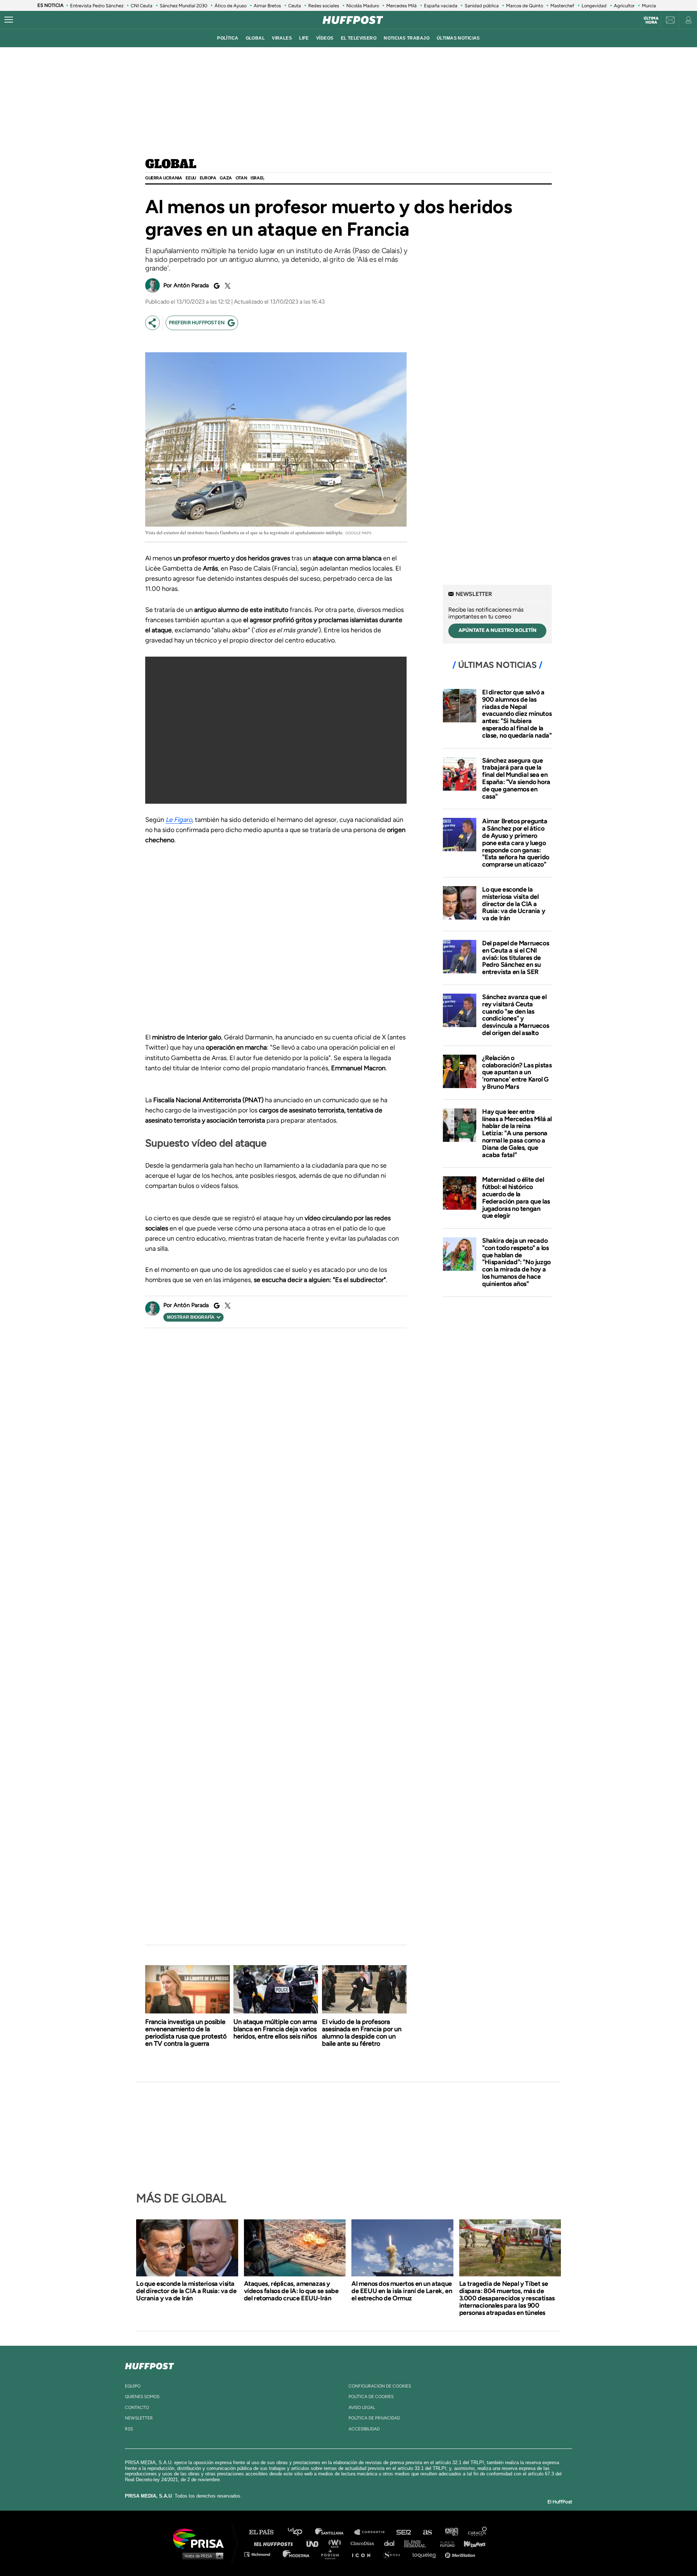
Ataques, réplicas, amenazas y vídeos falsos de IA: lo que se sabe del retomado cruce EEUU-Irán (291, 2291)
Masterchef (562, 6)
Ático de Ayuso (231, 6)
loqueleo (426, 2554)
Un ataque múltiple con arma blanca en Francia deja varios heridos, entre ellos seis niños (275, 2029)
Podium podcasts (333, 2554)
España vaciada (441, 6)
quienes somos (142, 2397)
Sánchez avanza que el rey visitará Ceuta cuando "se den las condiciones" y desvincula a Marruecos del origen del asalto (515, 1015)
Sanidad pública (482, 6)
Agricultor (624, 6)
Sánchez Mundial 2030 (184, 6)
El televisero (359, 38)
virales (282, 38)
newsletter (139, 2418)
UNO (315, 2543)
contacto (137, 2407)
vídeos (325, 38)
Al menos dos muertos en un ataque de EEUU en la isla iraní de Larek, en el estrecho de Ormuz (402, 2291)
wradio (336, 2543)
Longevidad (594, 6)
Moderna (297, 2554)
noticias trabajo (407, 38)
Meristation (461, 2554)
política (228, 38)
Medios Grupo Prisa (201, 2556)
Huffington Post (275, 2543)
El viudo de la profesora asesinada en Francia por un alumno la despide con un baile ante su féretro (362, 2033)
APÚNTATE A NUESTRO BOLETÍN (498, 630)
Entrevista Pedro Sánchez (97, 6)
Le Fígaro (179, 820)
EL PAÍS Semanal (418, 2543)
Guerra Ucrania (164, 178)
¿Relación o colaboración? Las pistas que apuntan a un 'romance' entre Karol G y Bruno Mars (517, 1072)
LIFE (304, 38)
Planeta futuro (445, 2543)
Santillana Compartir (373, 2532)
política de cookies (371, 2397)
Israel (257, 178)
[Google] (216, 286)
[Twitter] (227, 286)
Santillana (334, 2532)
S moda (394, 2554)
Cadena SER (404, 2532)
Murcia (649, 6)
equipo (133, 2386)
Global (171, 165)
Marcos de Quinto (525, 6)
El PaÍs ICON (364, 2554)
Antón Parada (191, 285)
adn (451, 2532)
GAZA (226, 178)
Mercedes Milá (402, 6)
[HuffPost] (150, 2365)
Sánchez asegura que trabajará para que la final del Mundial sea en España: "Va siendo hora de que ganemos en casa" (516, 778)
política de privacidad (374, 2418)
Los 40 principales (300, 2532)
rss (129, 2429)
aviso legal (362, 2407)
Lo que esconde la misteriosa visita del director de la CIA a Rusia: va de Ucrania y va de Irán (513, 904)
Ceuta (295, 6)
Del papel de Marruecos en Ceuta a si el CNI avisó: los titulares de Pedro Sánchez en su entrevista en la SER (515, 958)
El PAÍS (266, 2532)
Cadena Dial (392, 2543)
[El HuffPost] (353, 20)
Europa (208, 178)
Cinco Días (364, 2543)
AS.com (427, 2532)
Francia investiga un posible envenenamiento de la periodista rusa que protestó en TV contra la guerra (186, 2033)
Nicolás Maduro (363, 6)
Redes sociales (324, 6)
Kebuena (471, 2543)
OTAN (241, 178)
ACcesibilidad (364, 2429)
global (255, 38)
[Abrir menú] (9, 20)
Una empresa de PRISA (201, 2538)
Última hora (651, 20)
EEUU (191, 178)
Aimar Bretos (267, 6)
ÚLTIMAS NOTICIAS (458, 38)
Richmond (261, 2554)
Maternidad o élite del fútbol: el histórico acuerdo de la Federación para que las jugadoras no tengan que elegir (516, 1198)
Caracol (478, 2532)
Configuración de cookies (380, 2386)
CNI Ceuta (142, 6)
